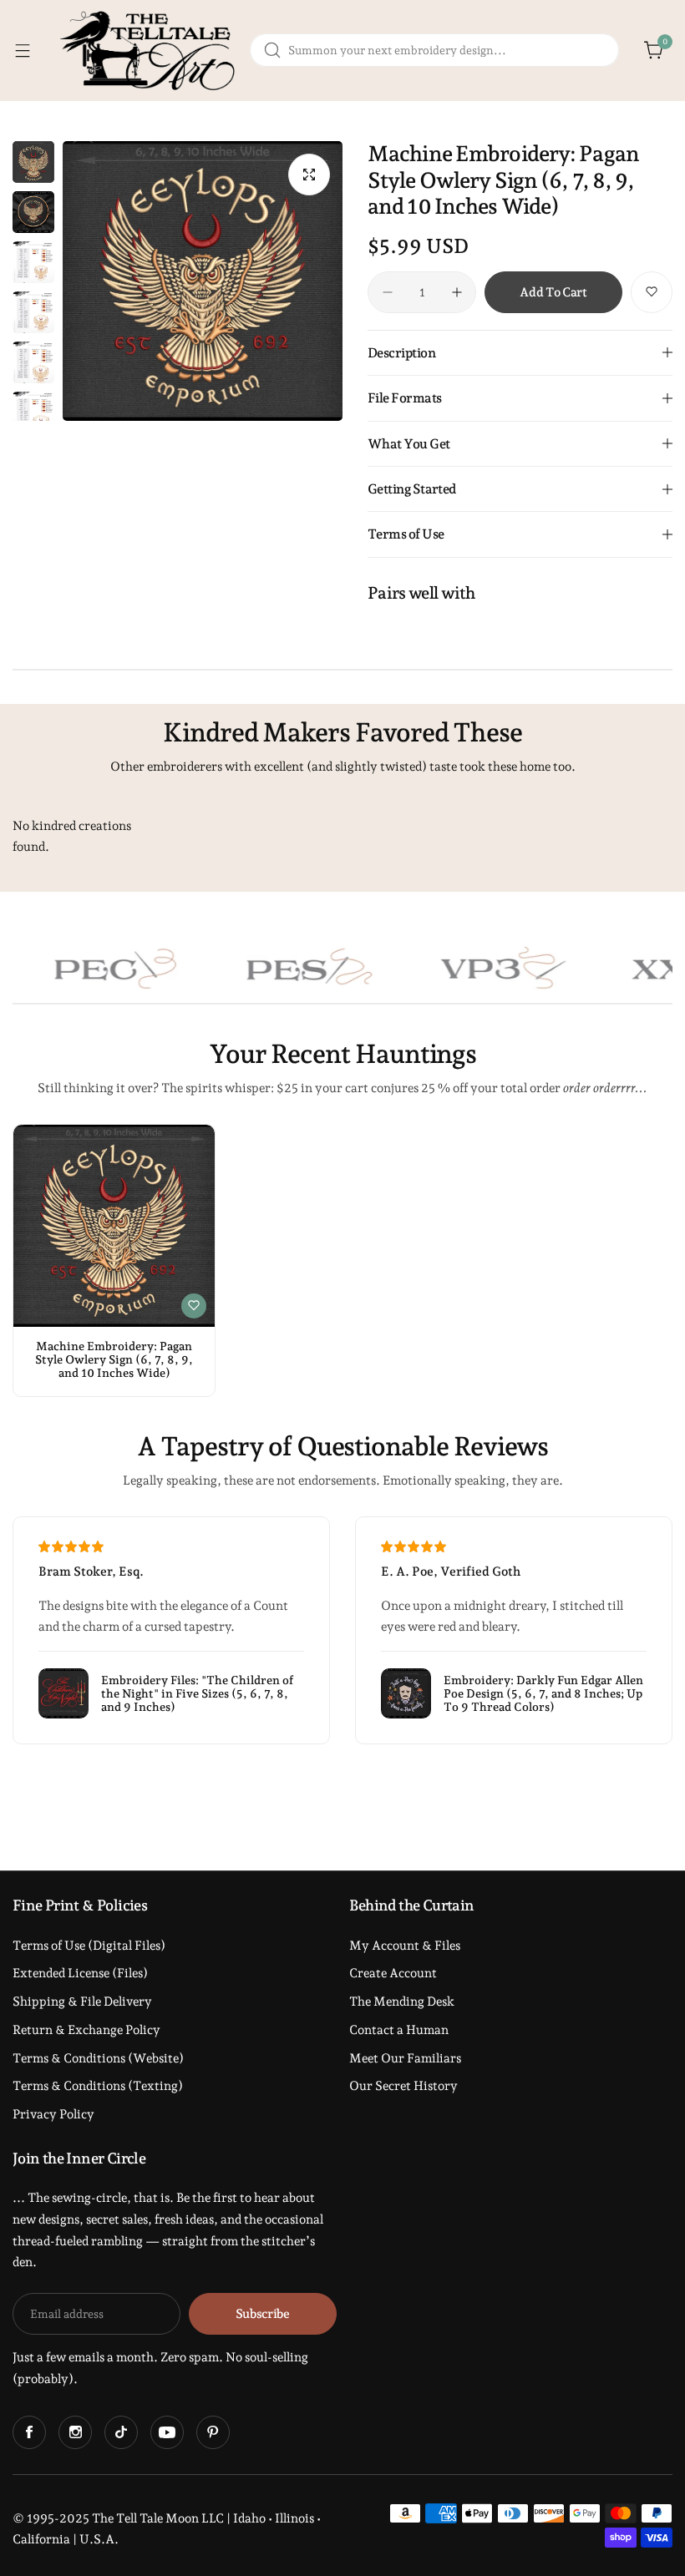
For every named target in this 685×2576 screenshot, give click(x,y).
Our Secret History (403, 2086)
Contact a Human (399, 2030)
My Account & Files (405, 1946)
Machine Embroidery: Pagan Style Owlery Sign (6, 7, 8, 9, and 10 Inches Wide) (114, 1359)
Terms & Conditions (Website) (98, 2058)
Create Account (393, 1973)
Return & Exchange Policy (86, 2030)
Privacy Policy (53, 2114)
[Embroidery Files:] (63, 1693)
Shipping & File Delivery (82, 2002)
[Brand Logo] (267, 968)
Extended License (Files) (80, 1973)
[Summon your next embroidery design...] (272, 50)
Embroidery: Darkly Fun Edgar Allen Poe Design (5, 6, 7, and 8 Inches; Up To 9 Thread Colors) (543, 1693)
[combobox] (434, 50)
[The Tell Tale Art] (150, 51)
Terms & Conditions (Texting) (98, 2086)
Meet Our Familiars (405, 2058)
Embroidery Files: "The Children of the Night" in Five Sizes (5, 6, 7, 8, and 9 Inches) (197, 1693)
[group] (203, 281)
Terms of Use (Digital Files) (89, 1946)
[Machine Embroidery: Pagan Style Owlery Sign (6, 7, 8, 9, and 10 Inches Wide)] (114, 1225)
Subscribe (263, 2314)
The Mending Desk (402, 2002)
